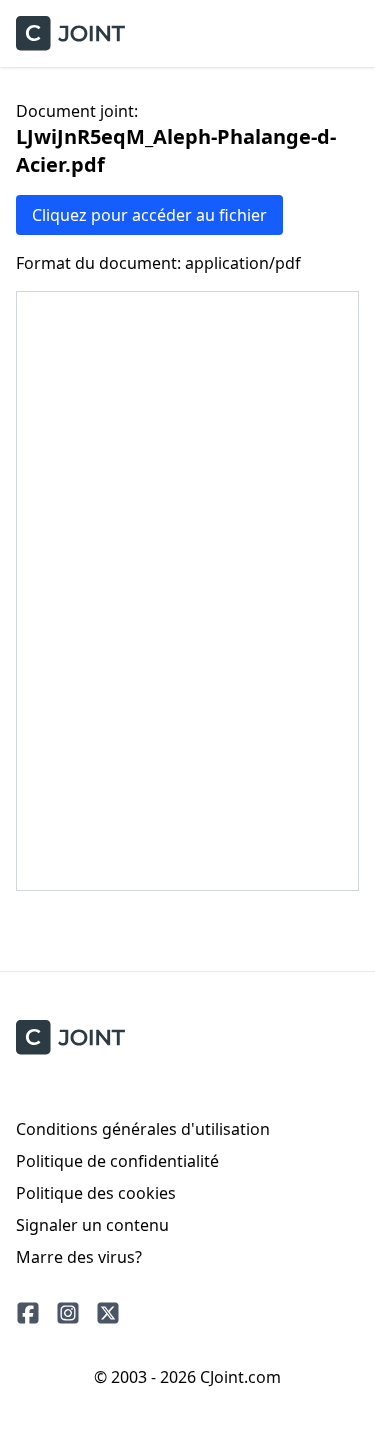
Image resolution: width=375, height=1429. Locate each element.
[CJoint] (70, 1037)
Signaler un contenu (92, 1225)
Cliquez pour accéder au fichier (149, 215)
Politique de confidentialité (117, 1161)
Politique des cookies (96, 1193)
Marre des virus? (79, 1257)
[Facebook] (28, 1313)
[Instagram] (68, 1313)
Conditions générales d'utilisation (143, 1129)
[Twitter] (108, 1313)
